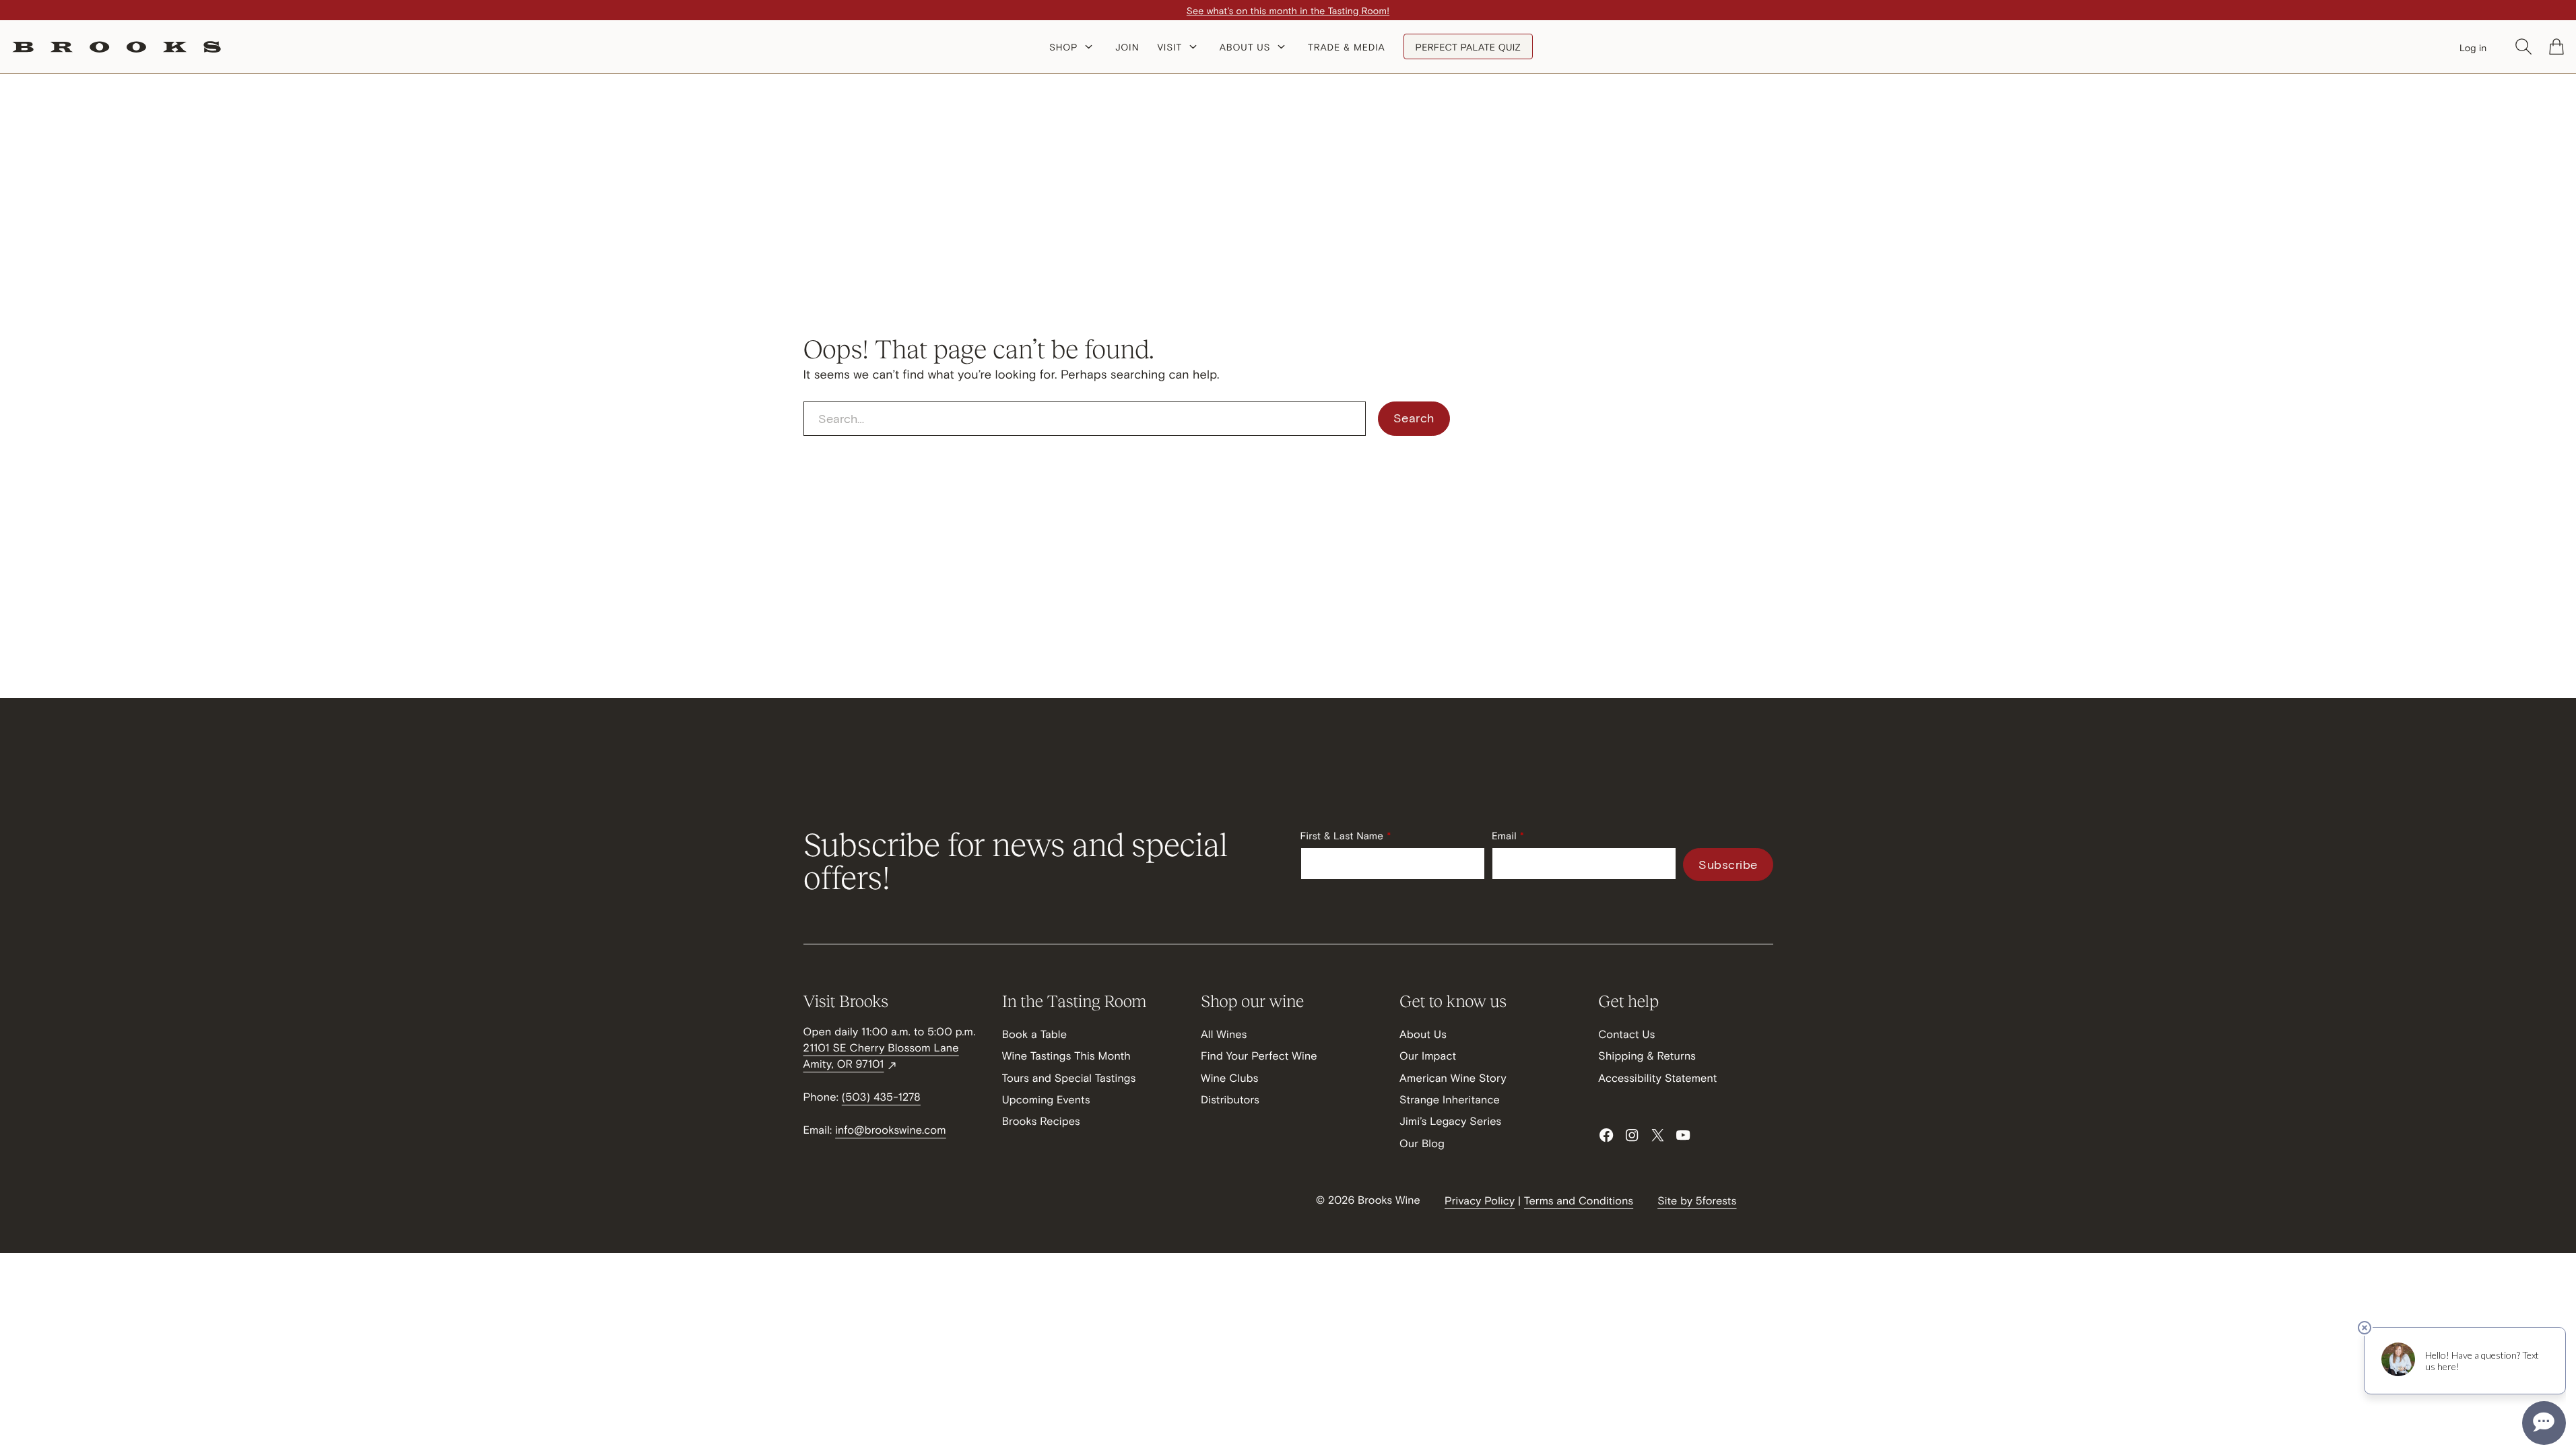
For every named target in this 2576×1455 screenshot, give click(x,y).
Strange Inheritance (1450, 1100)
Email (1504, 836)
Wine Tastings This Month (1066, 1056)
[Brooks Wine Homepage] (117, 47)
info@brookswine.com (891, 1130)
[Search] (2523, 46)
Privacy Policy (1480, 1201)
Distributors (1230, 1100)
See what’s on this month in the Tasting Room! (1288, 10)
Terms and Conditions (1579, 1201)
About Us (1423, 1034)
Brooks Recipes (1041, 1121)
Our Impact (1428, 1056)
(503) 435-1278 (881, 1097)
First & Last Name (1342, 836)
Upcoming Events (1046, 1100)
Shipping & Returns (1647, 1056)
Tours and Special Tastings (1069, 1078)
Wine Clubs (1230, 1078)
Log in (2473, 47)
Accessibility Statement (1657, 1078)
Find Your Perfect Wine (1259, 1056)
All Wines (1224, 1034)
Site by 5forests (1697, 1201)
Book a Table (1035, 1034)
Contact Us (1626, 1034)
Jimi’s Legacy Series (1450, 1121)
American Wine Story (1453, 1078)
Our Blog (1422, 1143)
